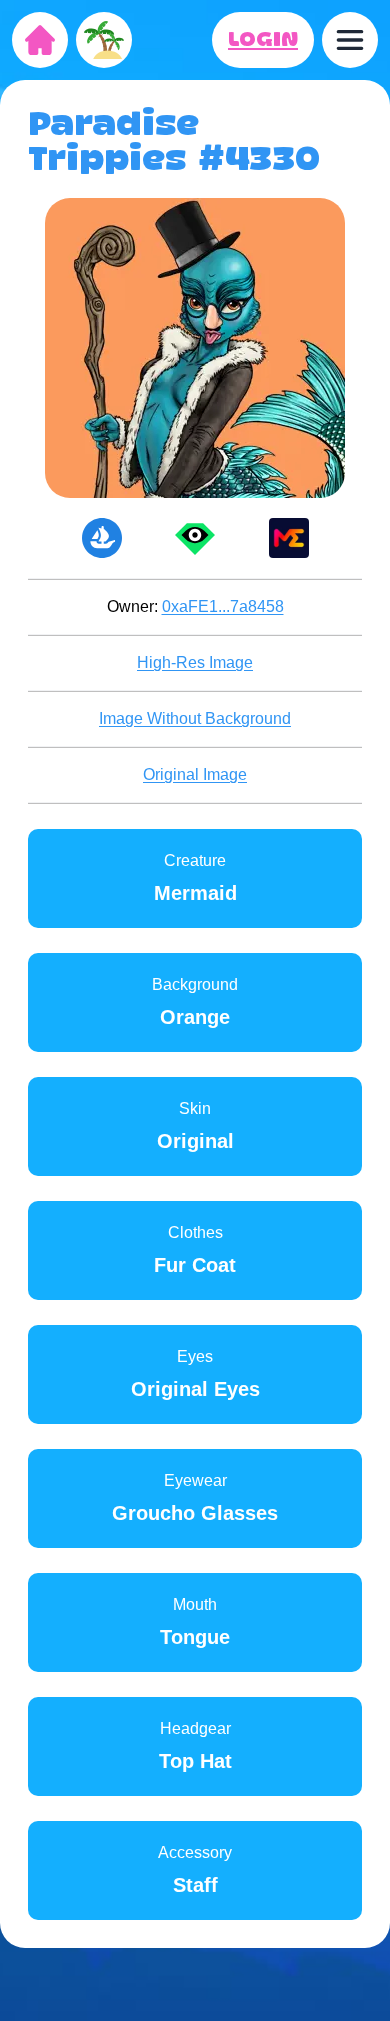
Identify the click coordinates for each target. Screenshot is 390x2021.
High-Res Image (195, 662)
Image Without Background (195, 718)
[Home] (40, 40)
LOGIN (263, 40)
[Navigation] (350, 40)
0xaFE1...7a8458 (223, 606)
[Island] (104, 40)
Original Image (195, 774)
